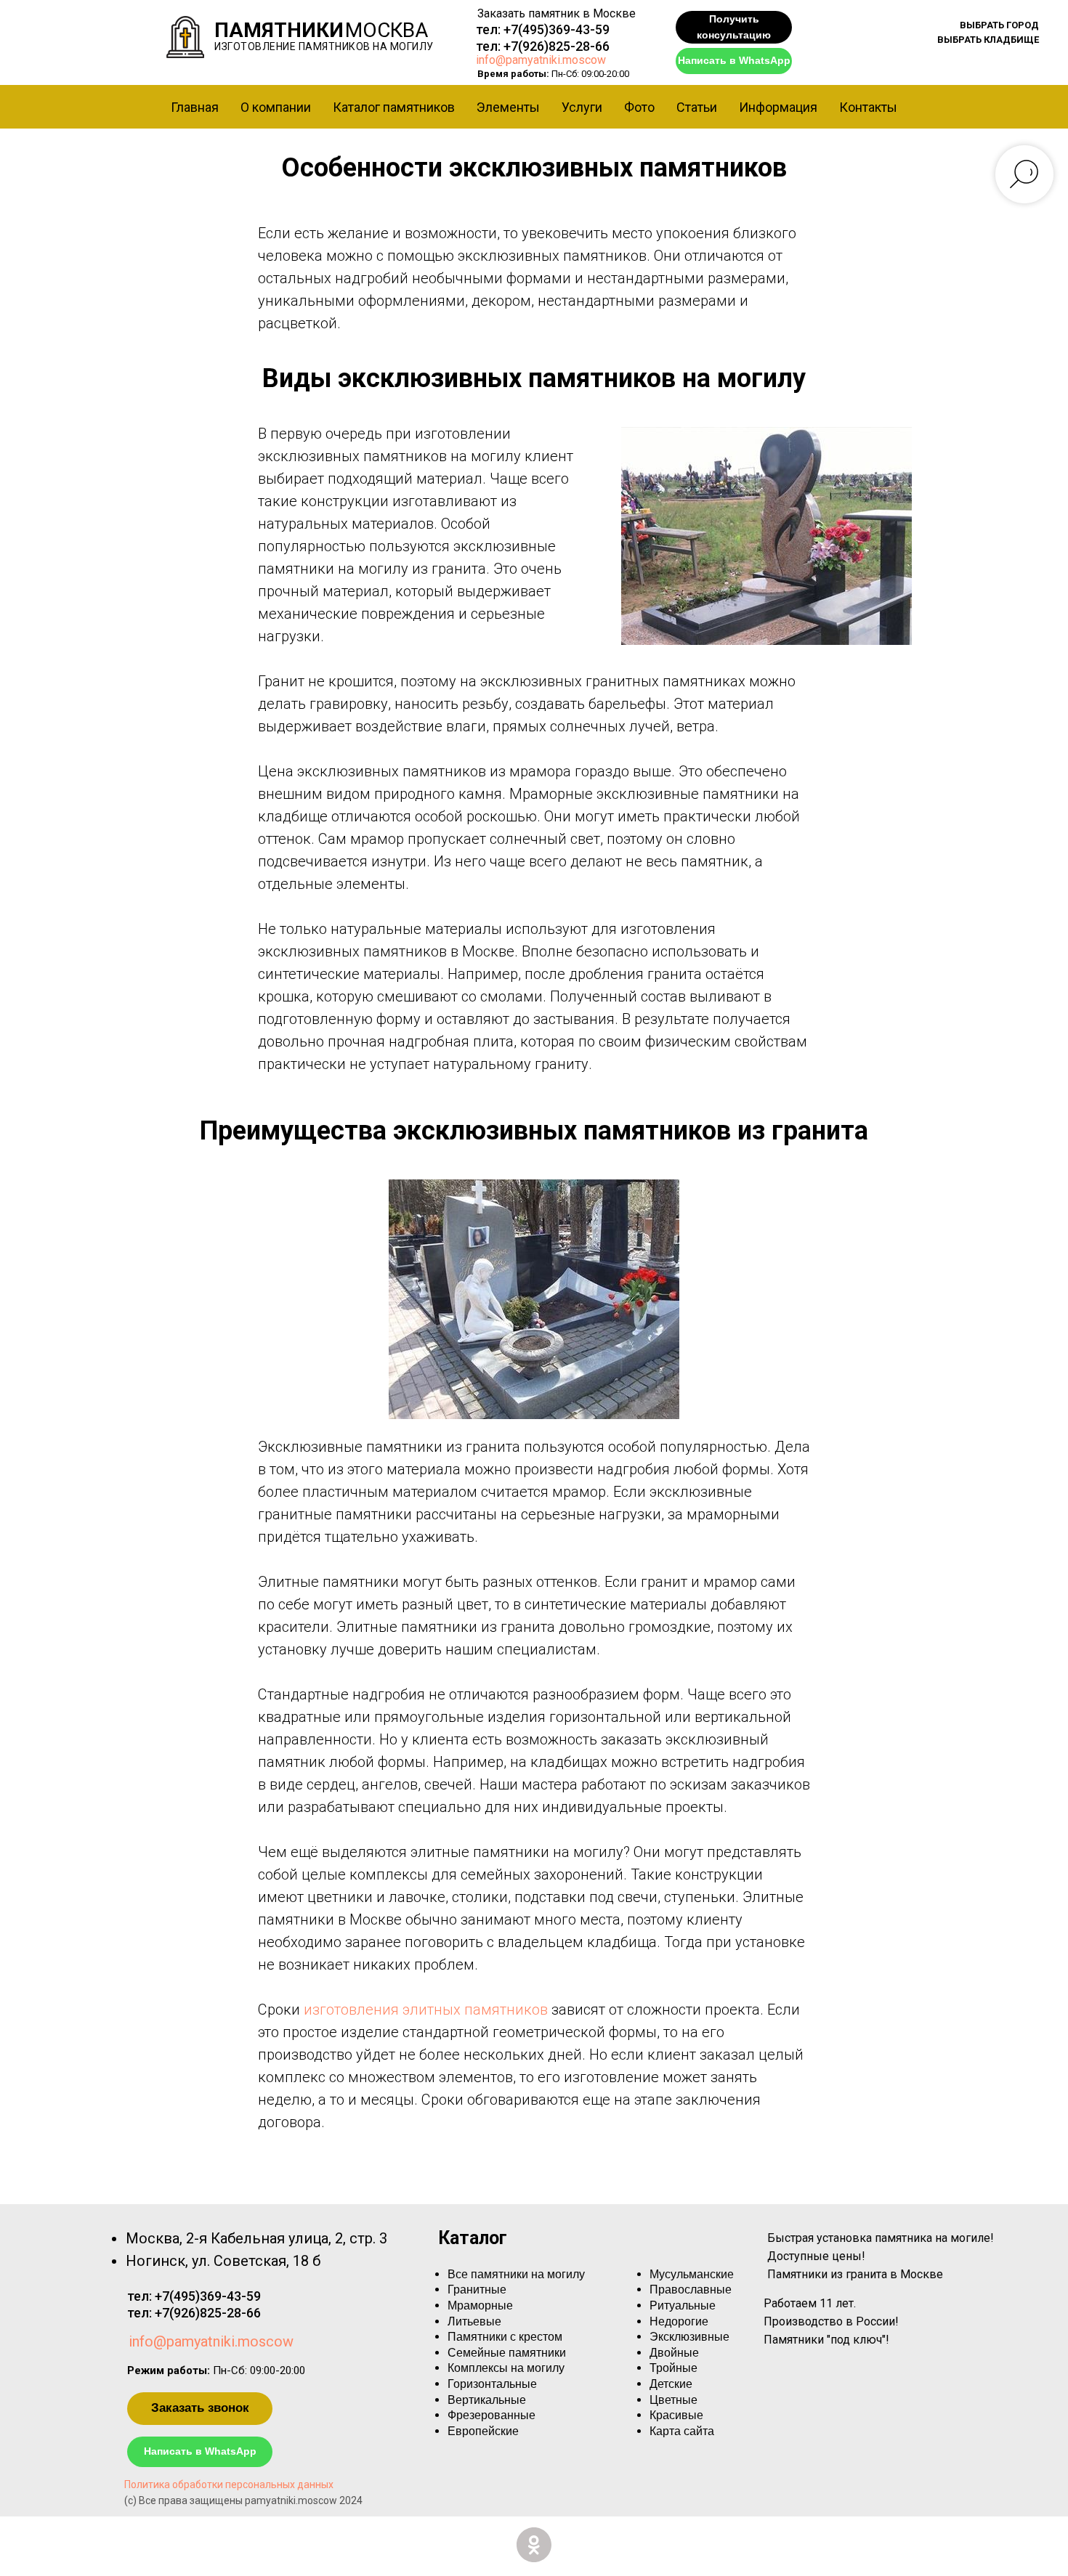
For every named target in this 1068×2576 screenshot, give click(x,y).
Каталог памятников (394, 107)
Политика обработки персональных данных (229, 2484)
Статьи (697, 107)
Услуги (582, 107)
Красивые (676, 2415)
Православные (691, 2289)
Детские (671, 2384)
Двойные (674, 2353)
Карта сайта (682, 2431)
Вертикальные (487, 2400)
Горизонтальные (492, 2384)
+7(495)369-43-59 (557, 29)
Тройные (673, 2368)
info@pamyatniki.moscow (541, 60)
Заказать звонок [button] (200, 2408)
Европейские (483, 2431)
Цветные (673, 2400)
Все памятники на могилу (516, 2274)
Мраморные (480, 2305)
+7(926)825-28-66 (557, 46)
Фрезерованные (491, 2415)
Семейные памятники (507, 2353)
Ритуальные (683, 2305)
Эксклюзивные (689, 2337)
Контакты (868, 107)
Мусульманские (692, 2274)
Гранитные (477, 2289)
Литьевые (474, 2321)
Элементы (508, 107)
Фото (639, 107)
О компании (276, 107)
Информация (778, 107)
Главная (195, 107)
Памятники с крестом (505, 2337)
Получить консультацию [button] (734, 27)
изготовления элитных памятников (426, 2010)
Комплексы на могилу (506, 2368)
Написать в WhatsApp (734, 60)
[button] (999, 25)
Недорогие (679, 2321)
